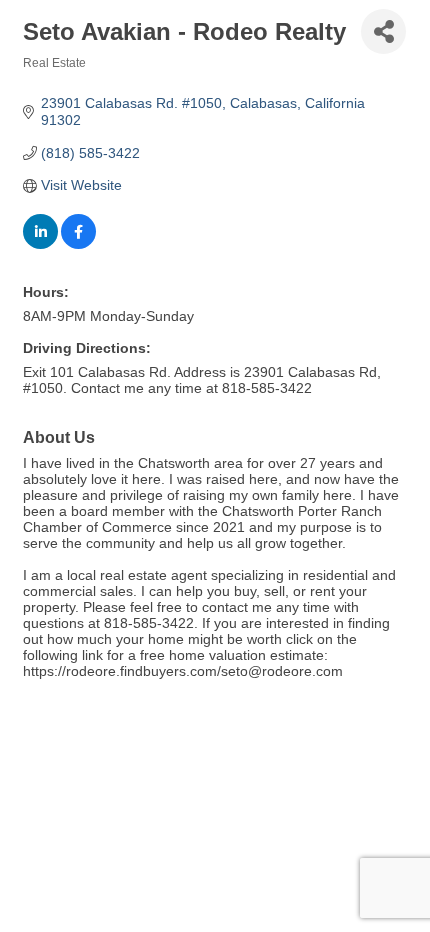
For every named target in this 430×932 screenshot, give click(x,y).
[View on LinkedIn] (40, 244)
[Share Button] (383, 31)
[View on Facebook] (78, 244)
